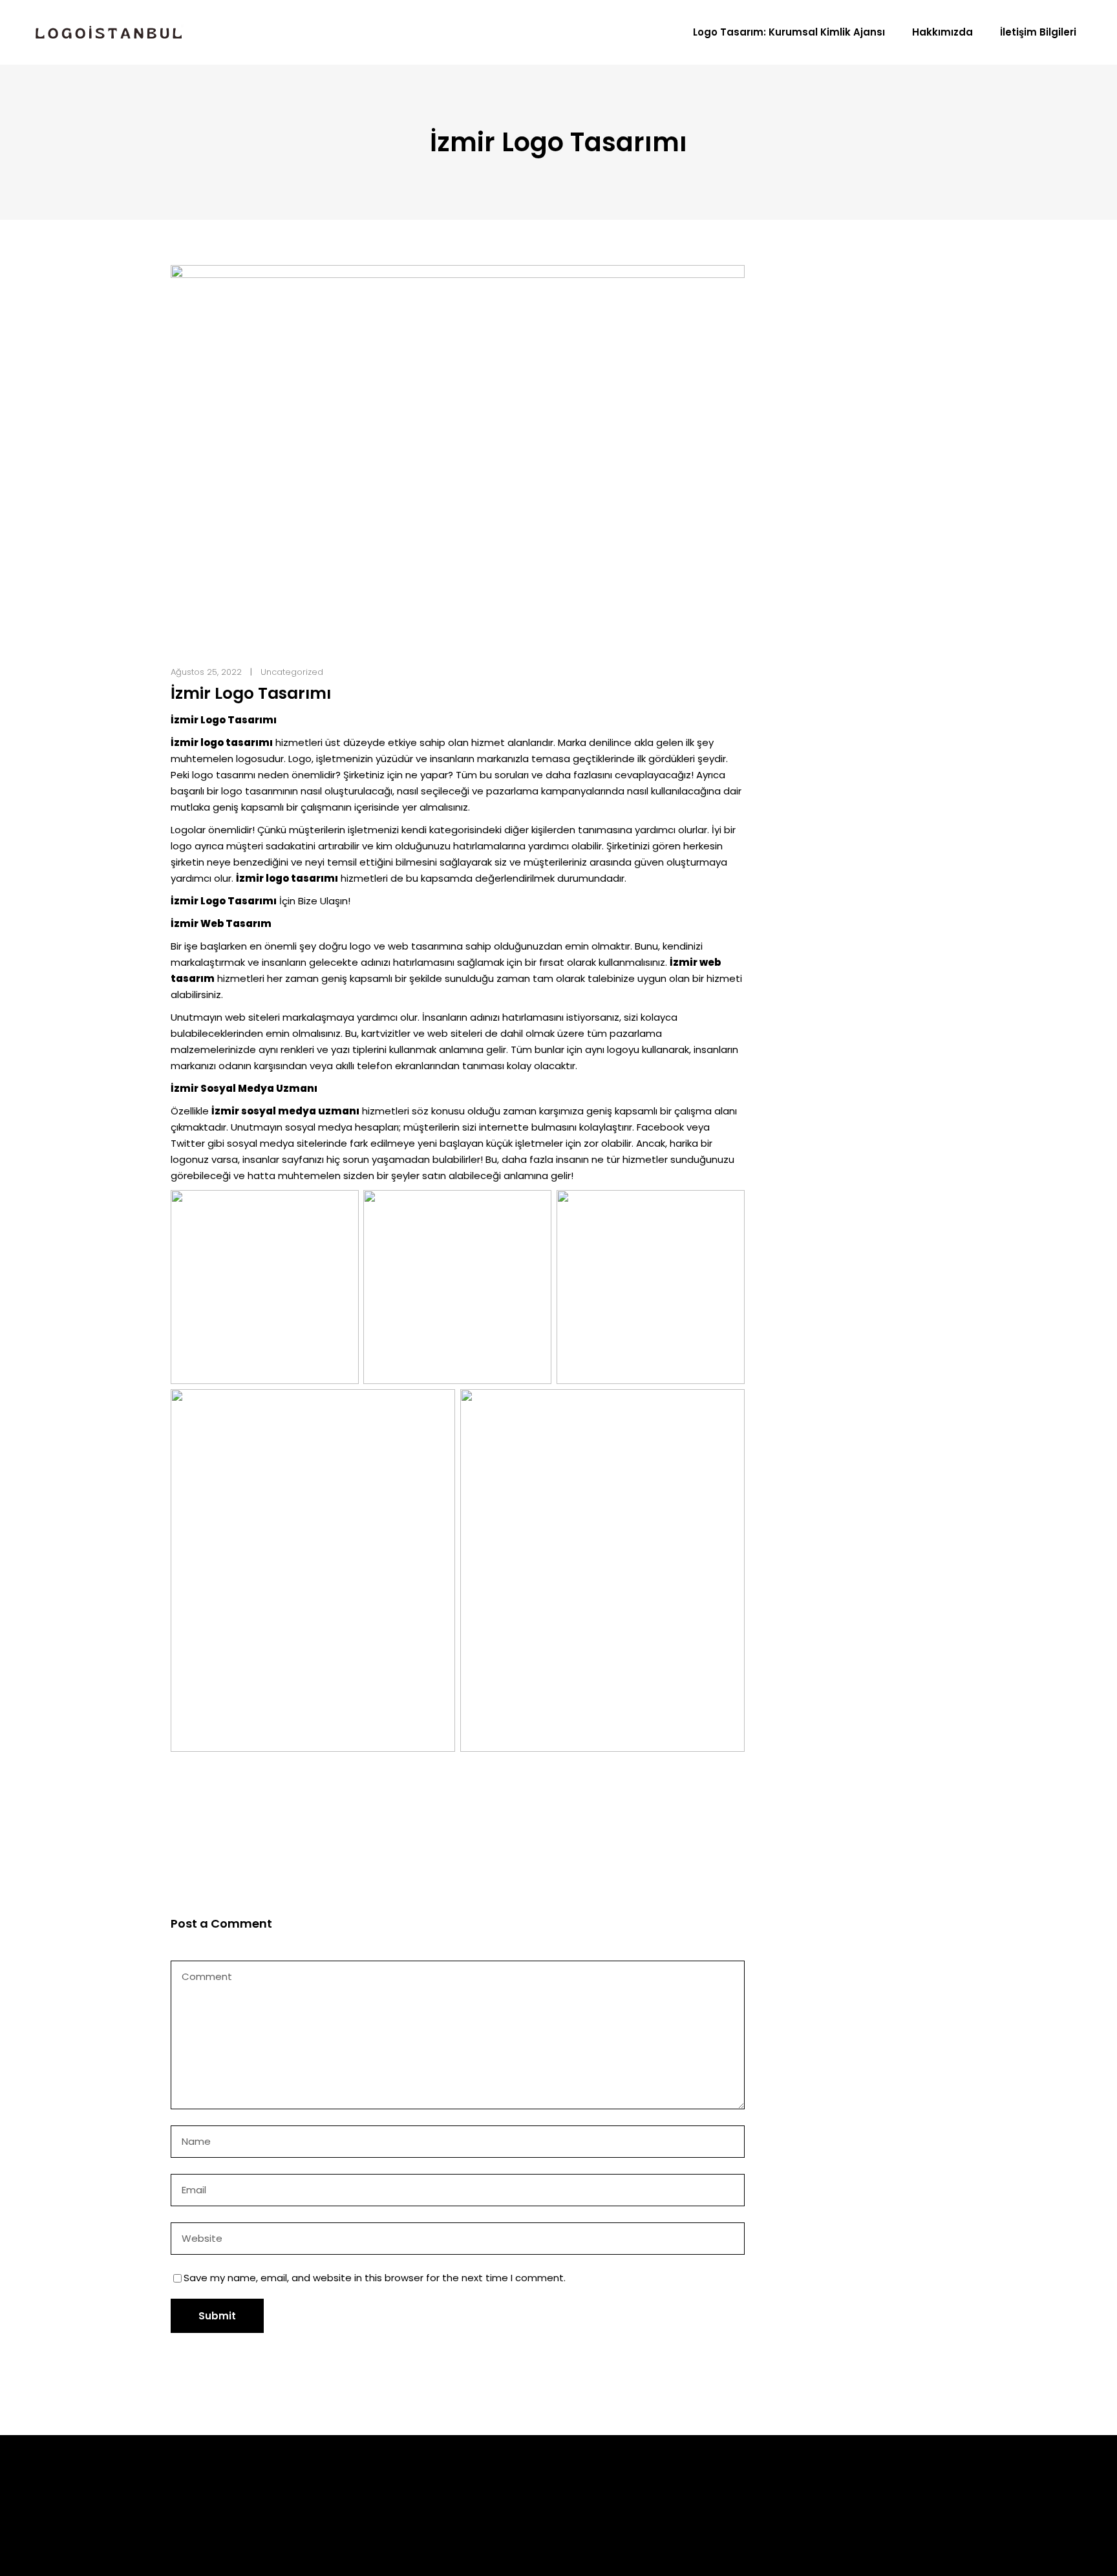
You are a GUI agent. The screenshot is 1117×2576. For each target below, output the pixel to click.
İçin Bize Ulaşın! (261, 901)
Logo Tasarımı (630, 2498)
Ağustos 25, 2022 (206, 672)
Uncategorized (292, 672)
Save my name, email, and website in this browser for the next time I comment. (375, 2278)
